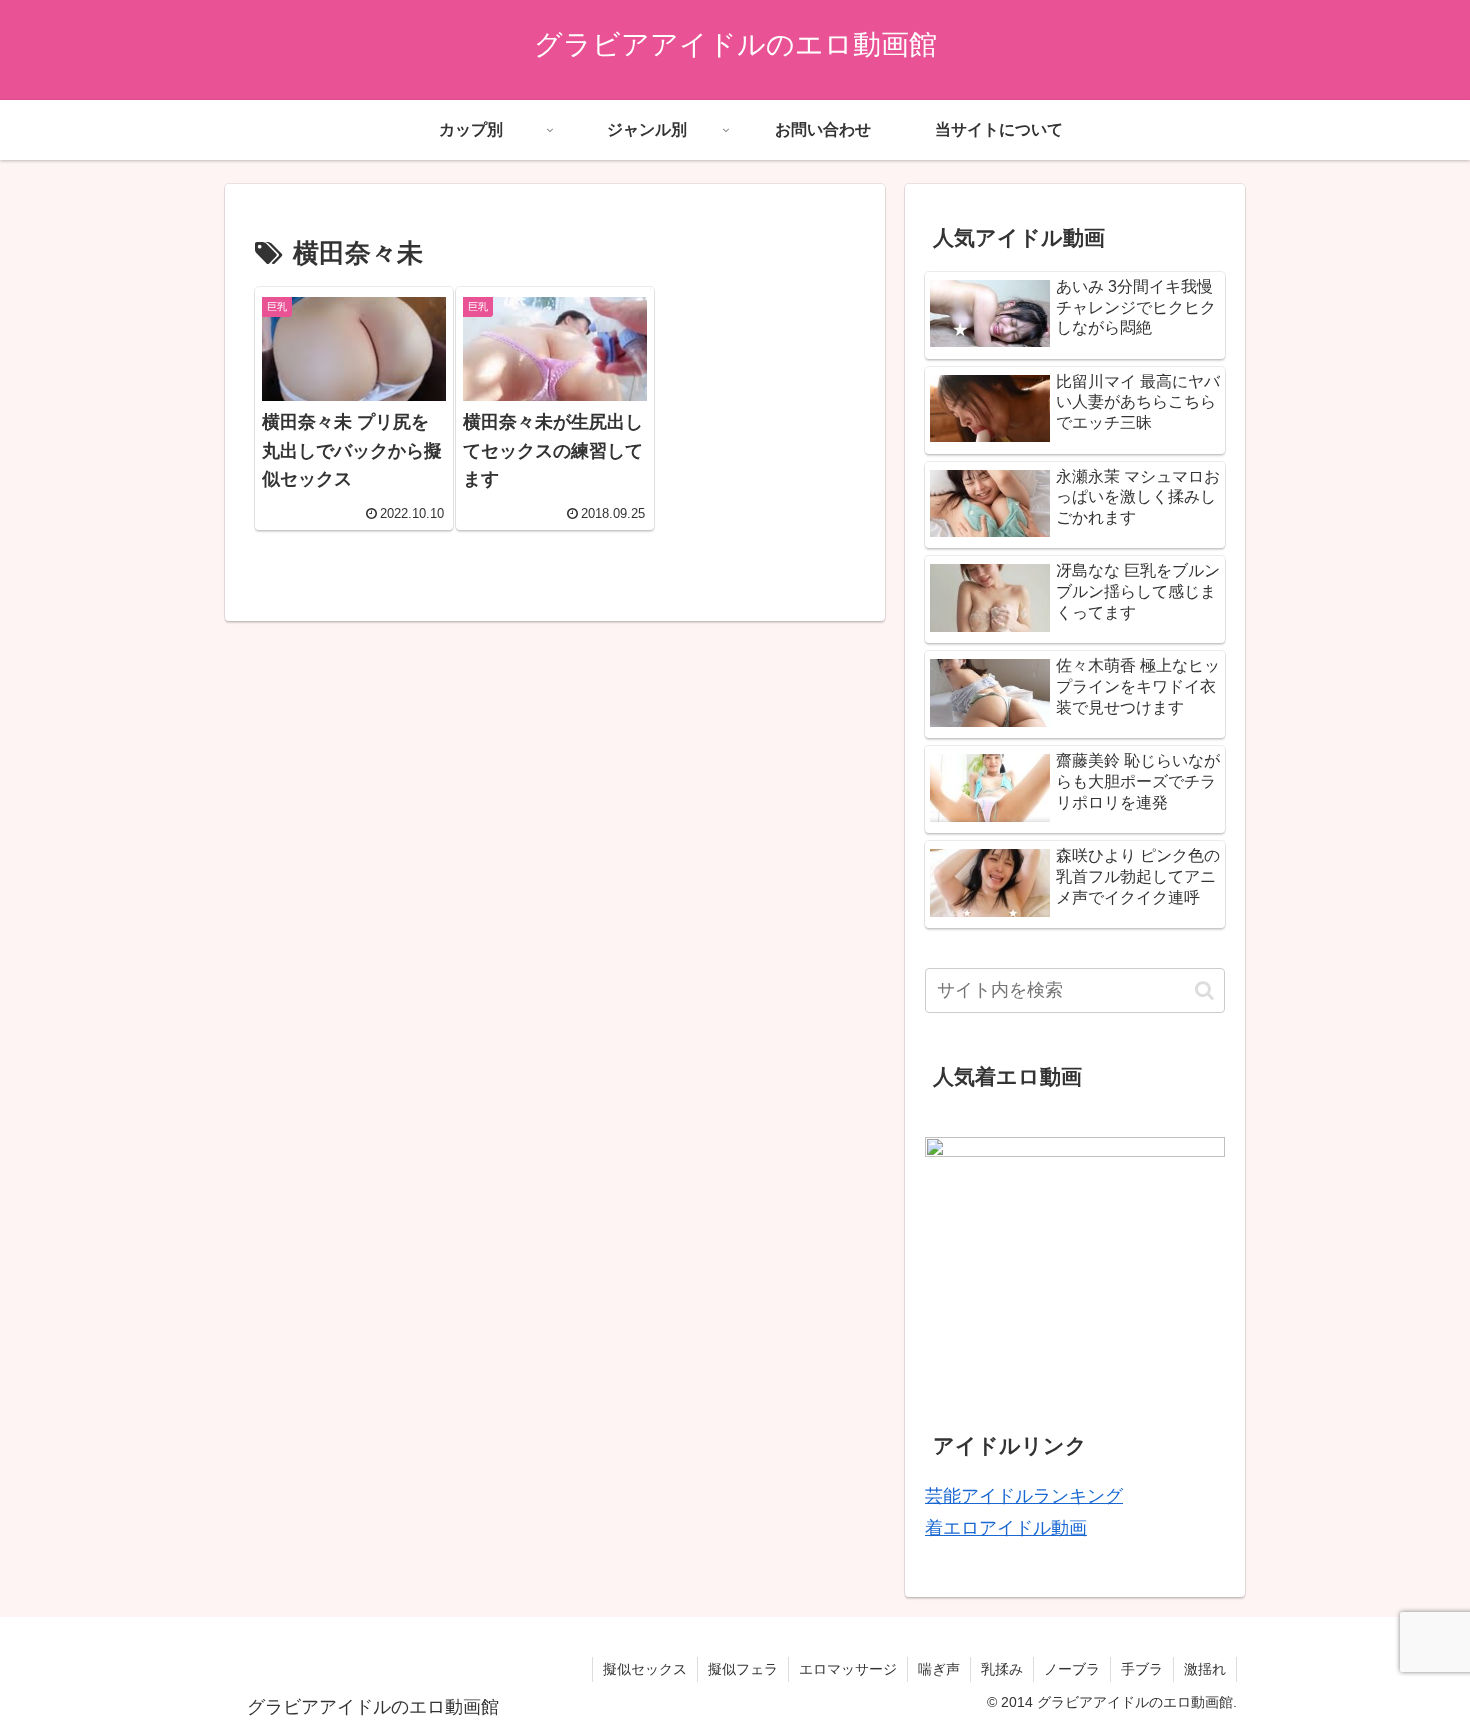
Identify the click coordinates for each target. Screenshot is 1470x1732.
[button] (1204, 990)
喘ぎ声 (939, 1669)
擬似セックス (645, 1669)
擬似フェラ (743, 1669)
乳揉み (1002, 1669)
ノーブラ (1072, 1669)
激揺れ (1205, 1669)
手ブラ (1142, 1669)
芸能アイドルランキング (1024, 1496)
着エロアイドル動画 (1006, 1528)
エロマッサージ (848, 1669)
